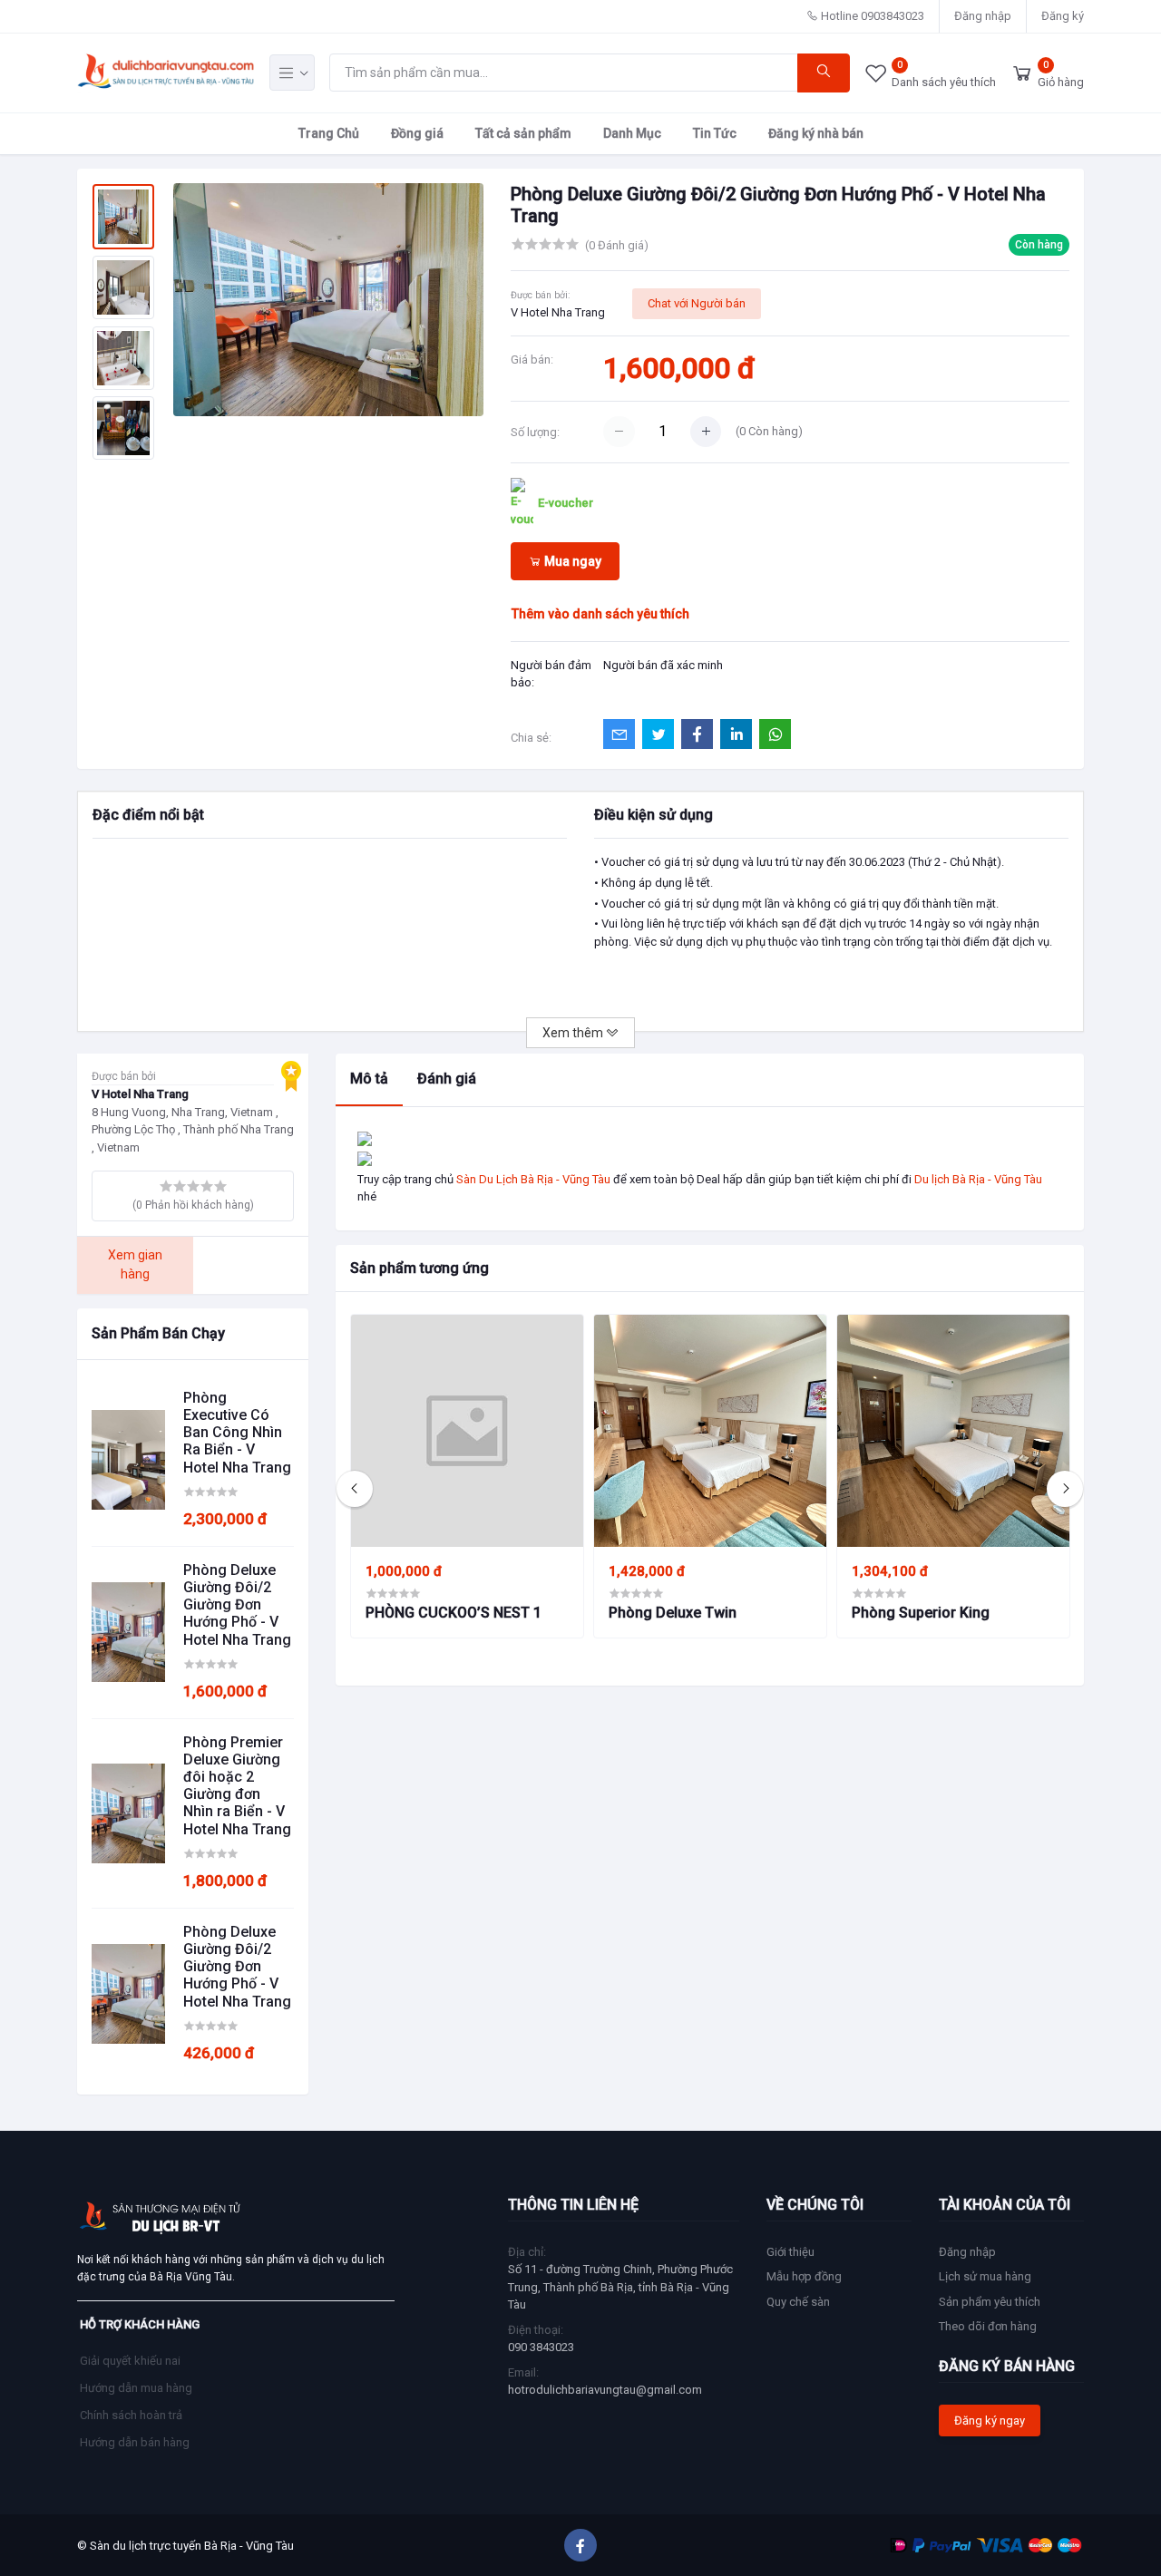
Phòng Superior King (921, 1613)
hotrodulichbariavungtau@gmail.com (605, 2390)
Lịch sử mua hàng (985, 2276)
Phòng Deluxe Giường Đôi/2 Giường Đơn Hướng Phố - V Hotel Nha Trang (237, 1605)
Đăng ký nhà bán (816, 132)
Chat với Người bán (697, 303)
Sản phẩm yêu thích (990, 2302)
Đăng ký (1063, 16)
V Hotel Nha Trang (558, 312)
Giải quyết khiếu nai (130, 2361)
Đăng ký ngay (990, 2420)
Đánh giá (447, 1079)
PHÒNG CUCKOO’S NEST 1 (454, 1613)
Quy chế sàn (798, 2302)
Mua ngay (571, 561)
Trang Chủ (329, 132)
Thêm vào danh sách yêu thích (600, 614)
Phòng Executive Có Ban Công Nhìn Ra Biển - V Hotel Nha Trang (237, 1433)
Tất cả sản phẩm (523, 132)
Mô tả (369, 1079)
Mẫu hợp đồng (804, 2276)
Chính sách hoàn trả (131, 2415)
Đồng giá (417, 132)
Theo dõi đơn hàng (988, 2326)
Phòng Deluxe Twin (673, 1613)
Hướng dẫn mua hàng (136, 2388)
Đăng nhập (983, 16)
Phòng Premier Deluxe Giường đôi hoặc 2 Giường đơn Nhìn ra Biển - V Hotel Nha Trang (237, 1786)
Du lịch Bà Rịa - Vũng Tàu (978, 1179)
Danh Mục (632, 132)
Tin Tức (715, 132)
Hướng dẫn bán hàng (135, 2442)
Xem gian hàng (135, 1264)
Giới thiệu (790, 2252)
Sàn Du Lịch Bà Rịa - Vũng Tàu (533, 1179)
